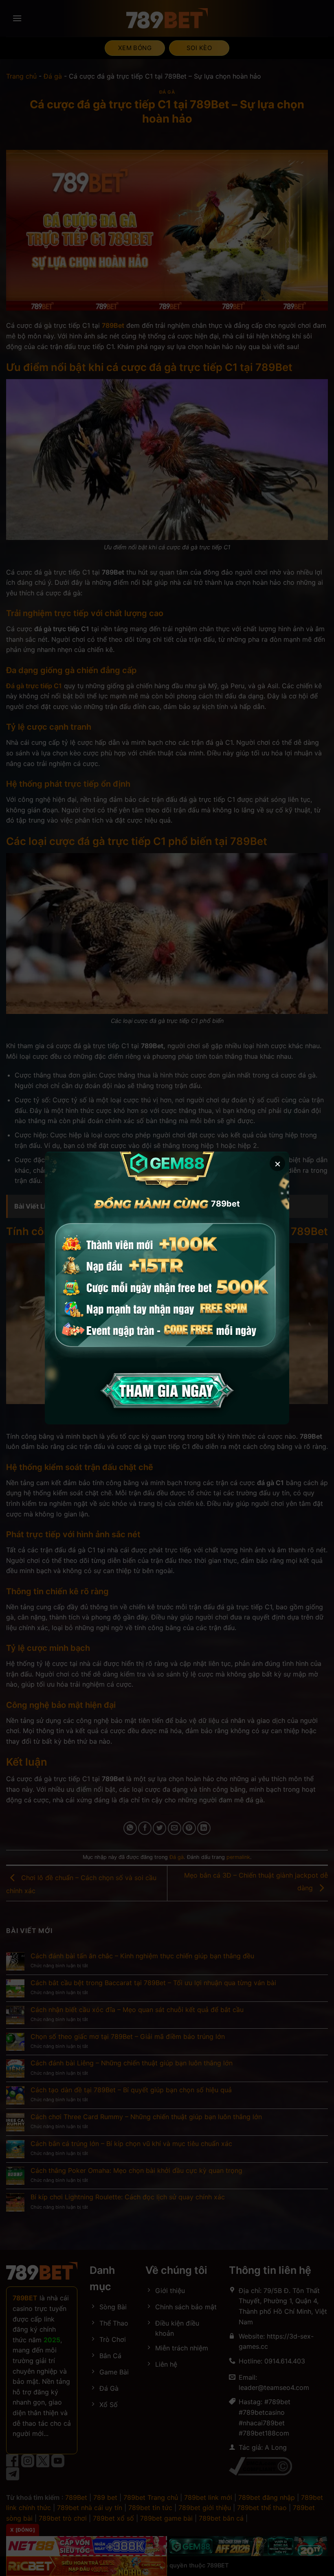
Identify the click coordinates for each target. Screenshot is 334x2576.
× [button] (278, 1163)
